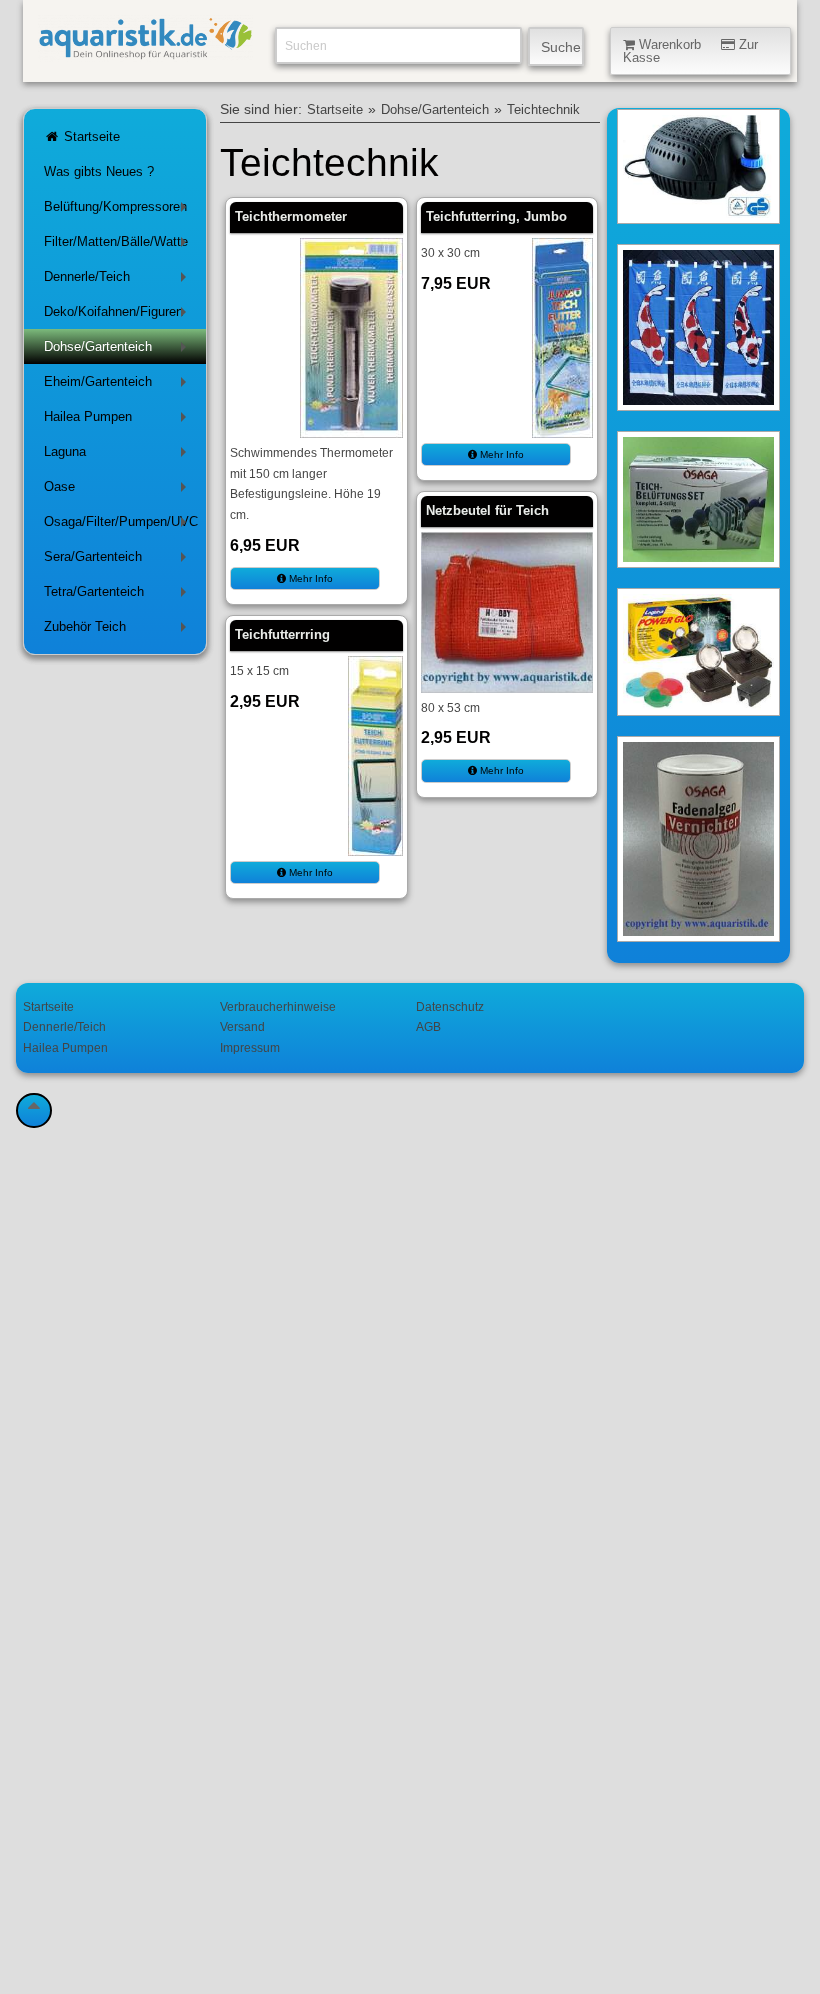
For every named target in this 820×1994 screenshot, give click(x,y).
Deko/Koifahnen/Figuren (119, 315)
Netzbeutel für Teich (487, 510)
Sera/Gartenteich (119, 560)
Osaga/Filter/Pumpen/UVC (121, 525)
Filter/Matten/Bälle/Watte (119, 245)
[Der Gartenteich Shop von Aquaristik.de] (145, 50)
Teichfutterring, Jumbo (496, 216)
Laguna (119, 455)
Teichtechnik (543, 110)
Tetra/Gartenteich (119, 595)
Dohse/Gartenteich (119, 350)
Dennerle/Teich (119, 280)
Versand (242, 1026)
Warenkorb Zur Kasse (690, 51)
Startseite (90, 136)
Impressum (250, 1047)
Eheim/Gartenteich (119, 385)
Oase (119, 490)
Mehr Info (309, 578)
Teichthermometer (291, 216)
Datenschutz (450, 1006)
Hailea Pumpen (119, 420)
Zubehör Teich (119, 630)
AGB (428, 1026)
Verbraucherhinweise (278, 1006)
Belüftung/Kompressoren (119, 210)
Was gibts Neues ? (99, 171)
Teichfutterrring (282, 634)
